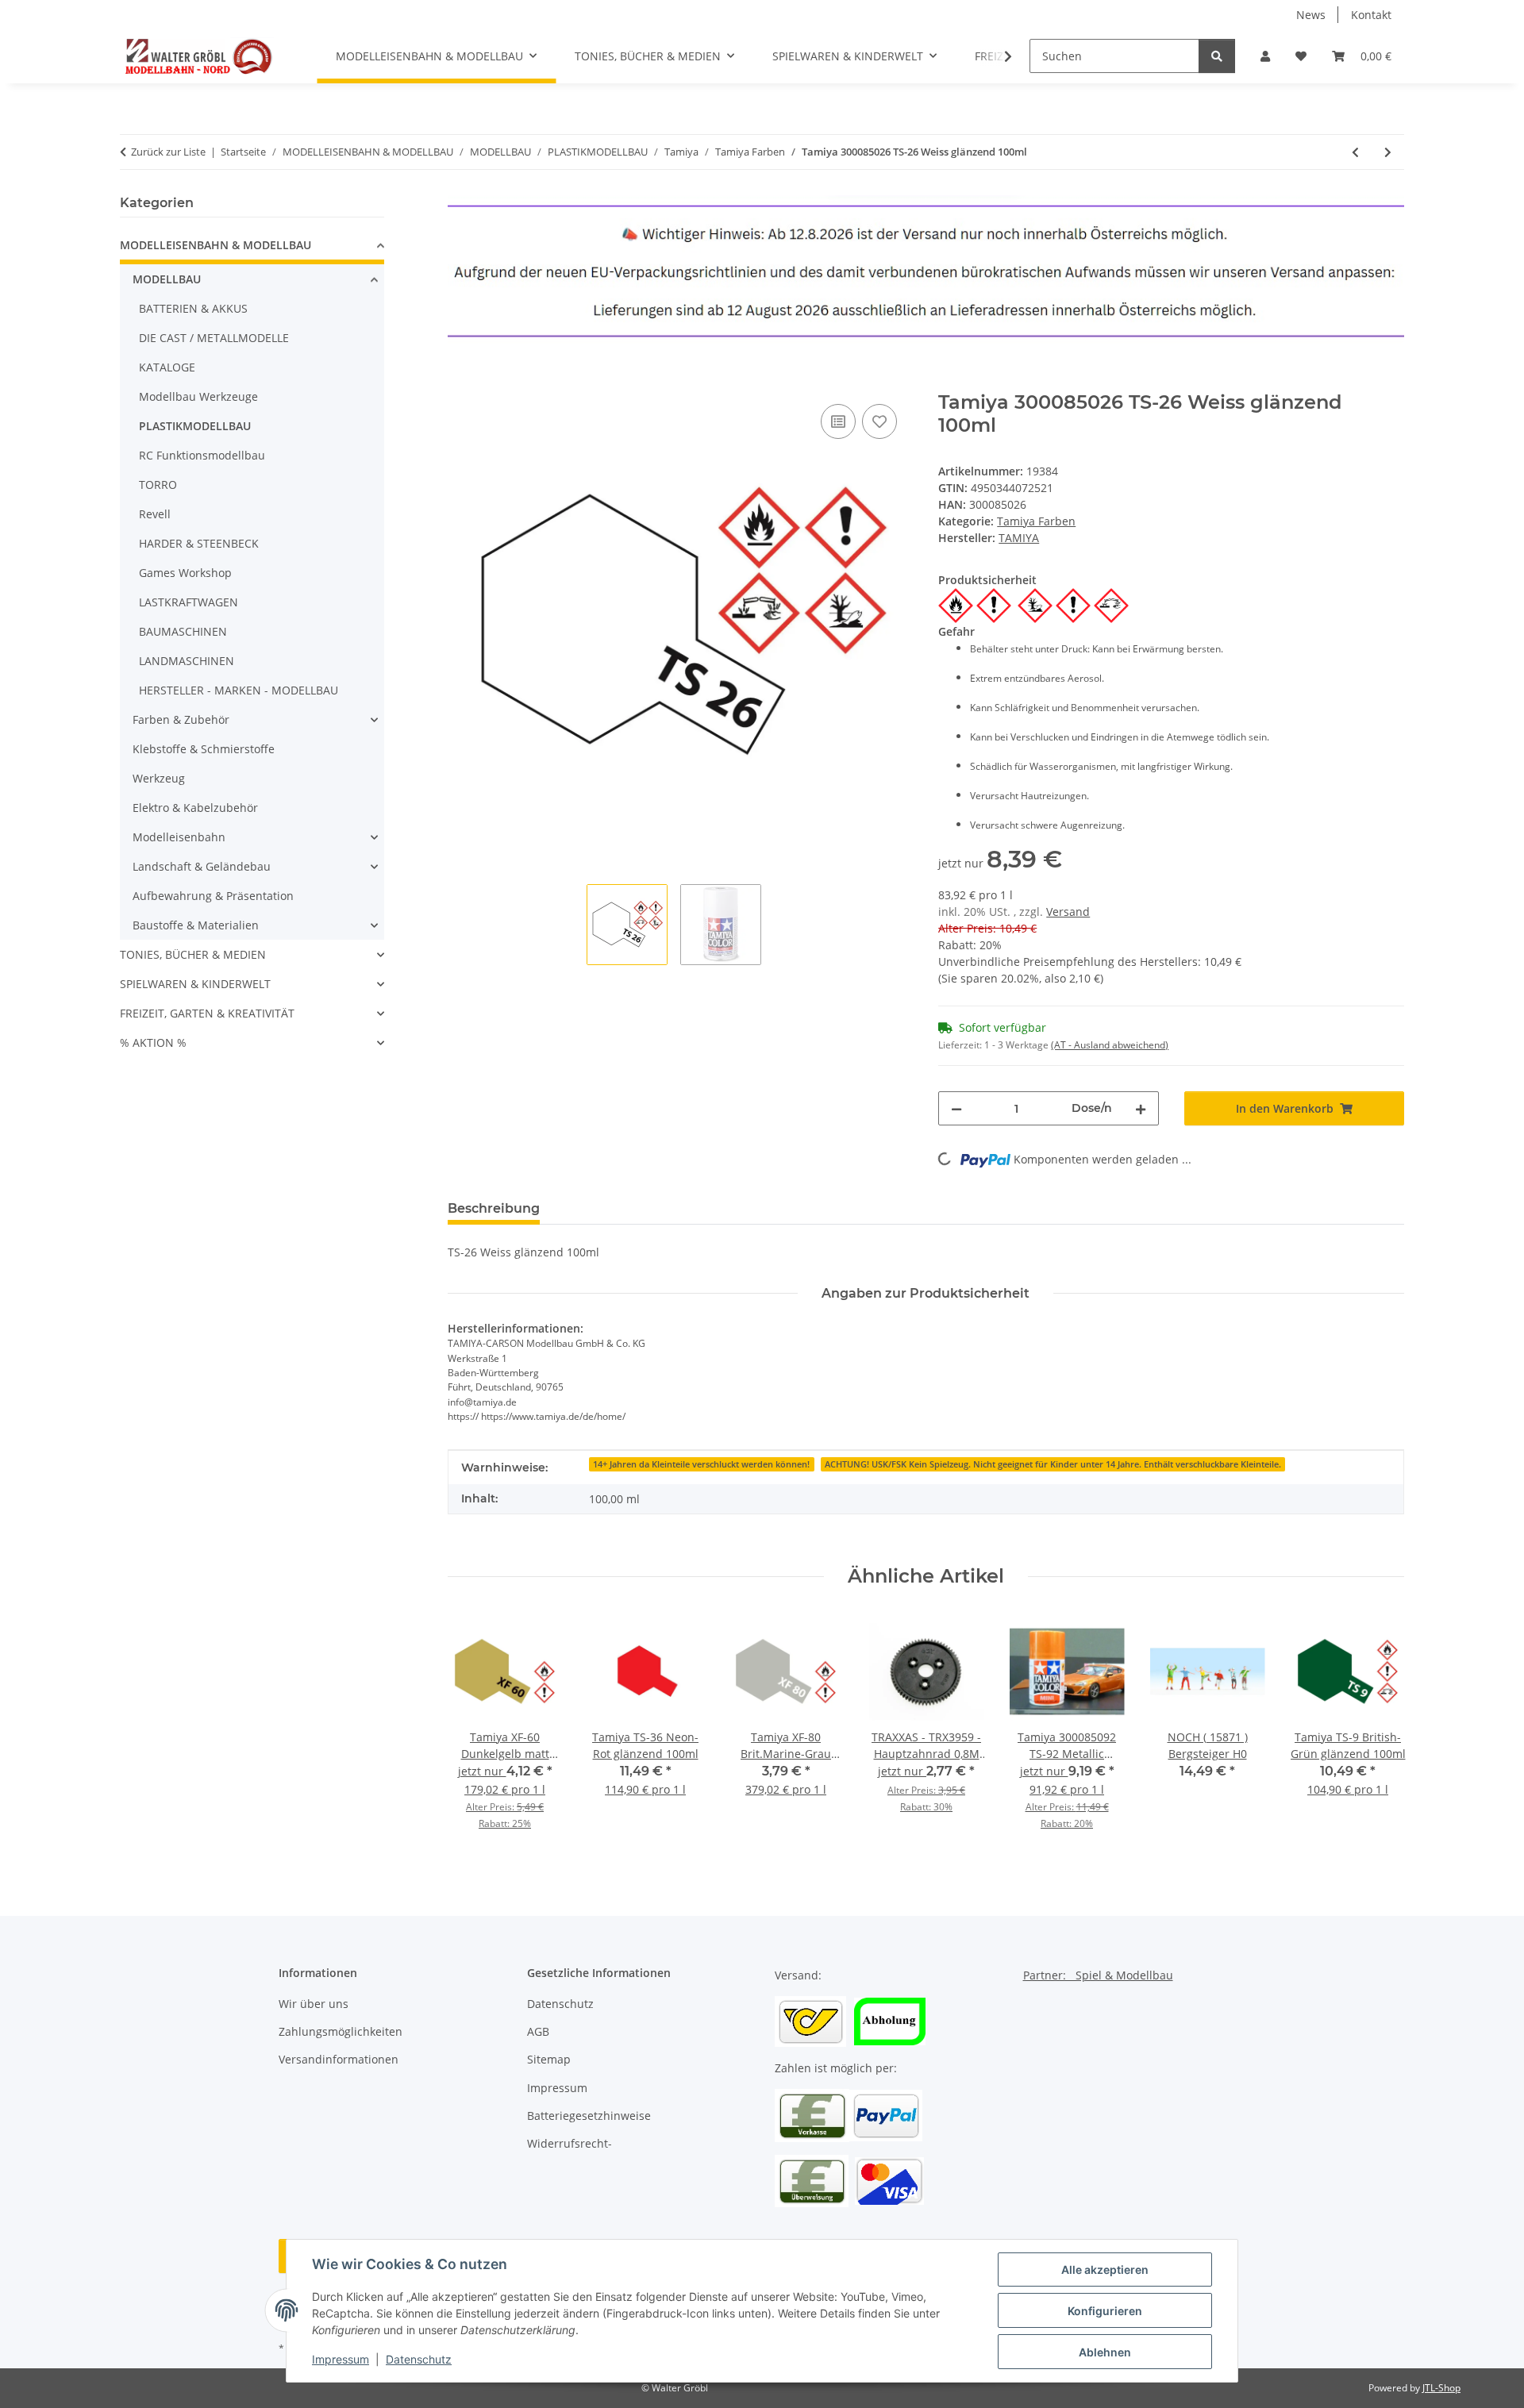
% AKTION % (153, 1042)
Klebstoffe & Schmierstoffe (204, 749)
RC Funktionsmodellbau (202, 455)
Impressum (341, 2359)
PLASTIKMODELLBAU (195, 426)
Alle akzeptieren (1105, 2270)
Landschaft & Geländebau (202, 866)
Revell (155, 514)
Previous (473, 1733)
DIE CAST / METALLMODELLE (214, 338)
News (1311, 15)
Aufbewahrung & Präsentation (213, 896)
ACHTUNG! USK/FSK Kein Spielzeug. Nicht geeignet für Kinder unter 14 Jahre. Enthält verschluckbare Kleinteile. (1053, 1464)
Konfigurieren (1105, 2311)
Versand (1068, 912)
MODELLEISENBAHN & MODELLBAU (216, 245)
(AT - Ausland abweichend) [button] (1110, 1045)
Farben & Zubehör (181, 719)
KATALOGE (167, 367)
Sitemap (549, 2059)
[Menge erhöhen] (1141, 1108)
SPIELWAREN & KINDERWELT (195, 984)
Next (1378, 1733)
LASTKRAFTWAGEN (189, 602)
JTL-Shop (1441, 2388)
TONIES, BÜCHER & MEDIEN (193, 954)
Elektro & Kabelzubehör (195, 808)
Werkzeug (159, 778)
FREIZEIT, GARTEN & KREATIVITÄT (207, 1013)
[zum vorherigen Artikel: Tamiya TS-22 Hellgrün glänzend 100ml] (1355, 152)
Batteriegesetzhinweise (589, 2116)
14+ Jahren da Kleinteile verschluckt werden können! (701, 1464)
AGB (538, 2031)
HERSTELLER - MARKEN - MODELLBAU (239, 690)
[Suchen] (1217, 56)
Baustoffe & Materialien (196, 925)
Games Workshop (185, 573)
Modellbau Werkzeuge (198, 396)
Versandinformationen (339, 2059)
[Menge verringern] (956, 1108)
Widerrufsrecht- (570, 2143)
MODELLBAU (167, 279)
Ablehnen (1105, 2352)
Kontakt (1371, 15)
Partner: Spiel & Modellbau (1098, 1975)
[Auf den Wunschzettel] (879, 421)
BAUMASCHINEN (183, 631)
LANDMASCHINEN (187, 661)
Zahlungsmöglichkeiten (341, 2031)
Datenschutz (419, 2359)
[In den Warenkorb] (460, 383)
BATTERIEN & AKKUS (193, 308)
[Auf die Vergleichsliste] (838, 421)
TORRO (158, 485)
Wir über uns (314, 2004)
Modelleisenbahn (179, 837)
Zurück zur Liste (168, 152)
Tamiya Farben (1036, 521)
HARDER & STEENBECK (199, 543)
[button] (1265, 56)
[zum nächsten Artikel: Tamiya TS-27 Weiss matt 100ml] (1388, 152)
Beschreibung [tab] (494, 1208)
